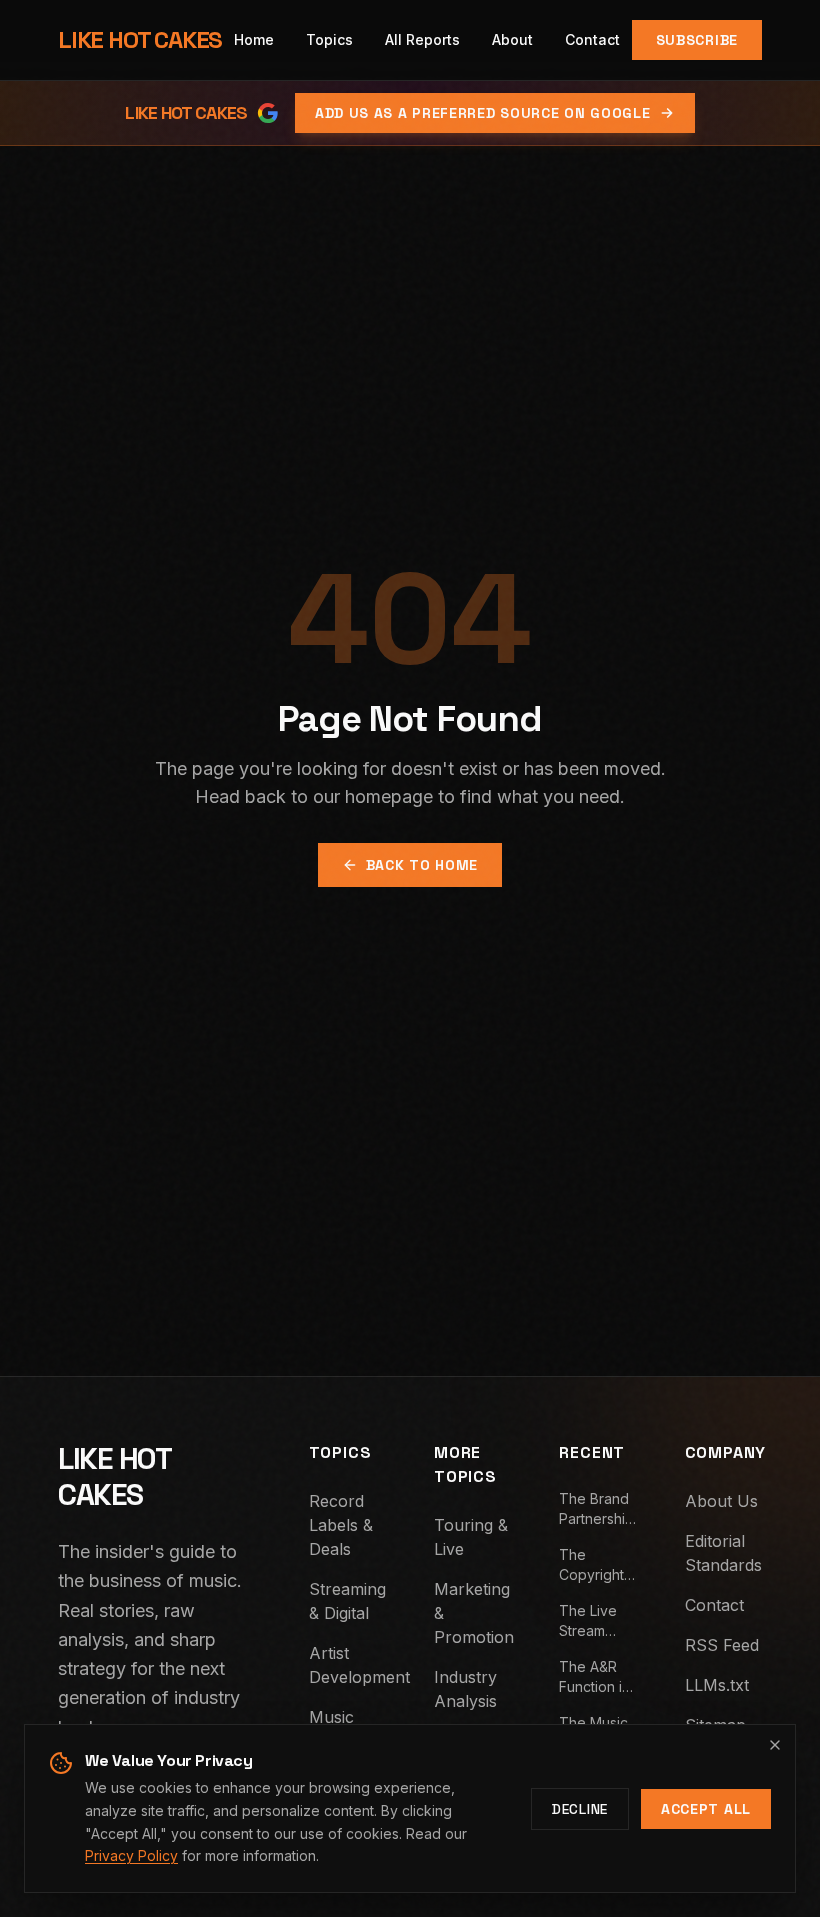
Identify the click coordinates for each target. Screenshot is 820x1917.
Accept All (706, 1809)
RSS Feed (722, 1645)
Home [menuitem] (254, 39)
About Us (721, 1501)
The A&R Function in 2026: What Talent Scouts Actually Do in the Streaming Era (596, 1677)
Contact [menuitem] (592, 39)
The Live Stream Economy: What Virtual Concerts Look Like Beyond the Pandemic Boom (597, 1621)
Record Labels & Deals (341, 1525)
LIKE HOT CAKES (140, 39)
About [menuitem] (512, 39)
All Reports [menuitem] (422, 39)
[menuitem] (329, 40)
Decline (580, 1809)
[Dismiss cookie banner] (775, 1745)
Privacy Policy (131, 1855)
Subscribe (697, 40)
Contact (714, 1605)
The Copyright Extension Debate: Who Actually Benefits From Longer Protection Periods (593, 1565)
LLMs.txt (717, 1685)
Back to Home (422, 865)
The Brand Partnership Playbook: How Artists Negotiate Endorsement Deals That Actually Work (597, 1509)
